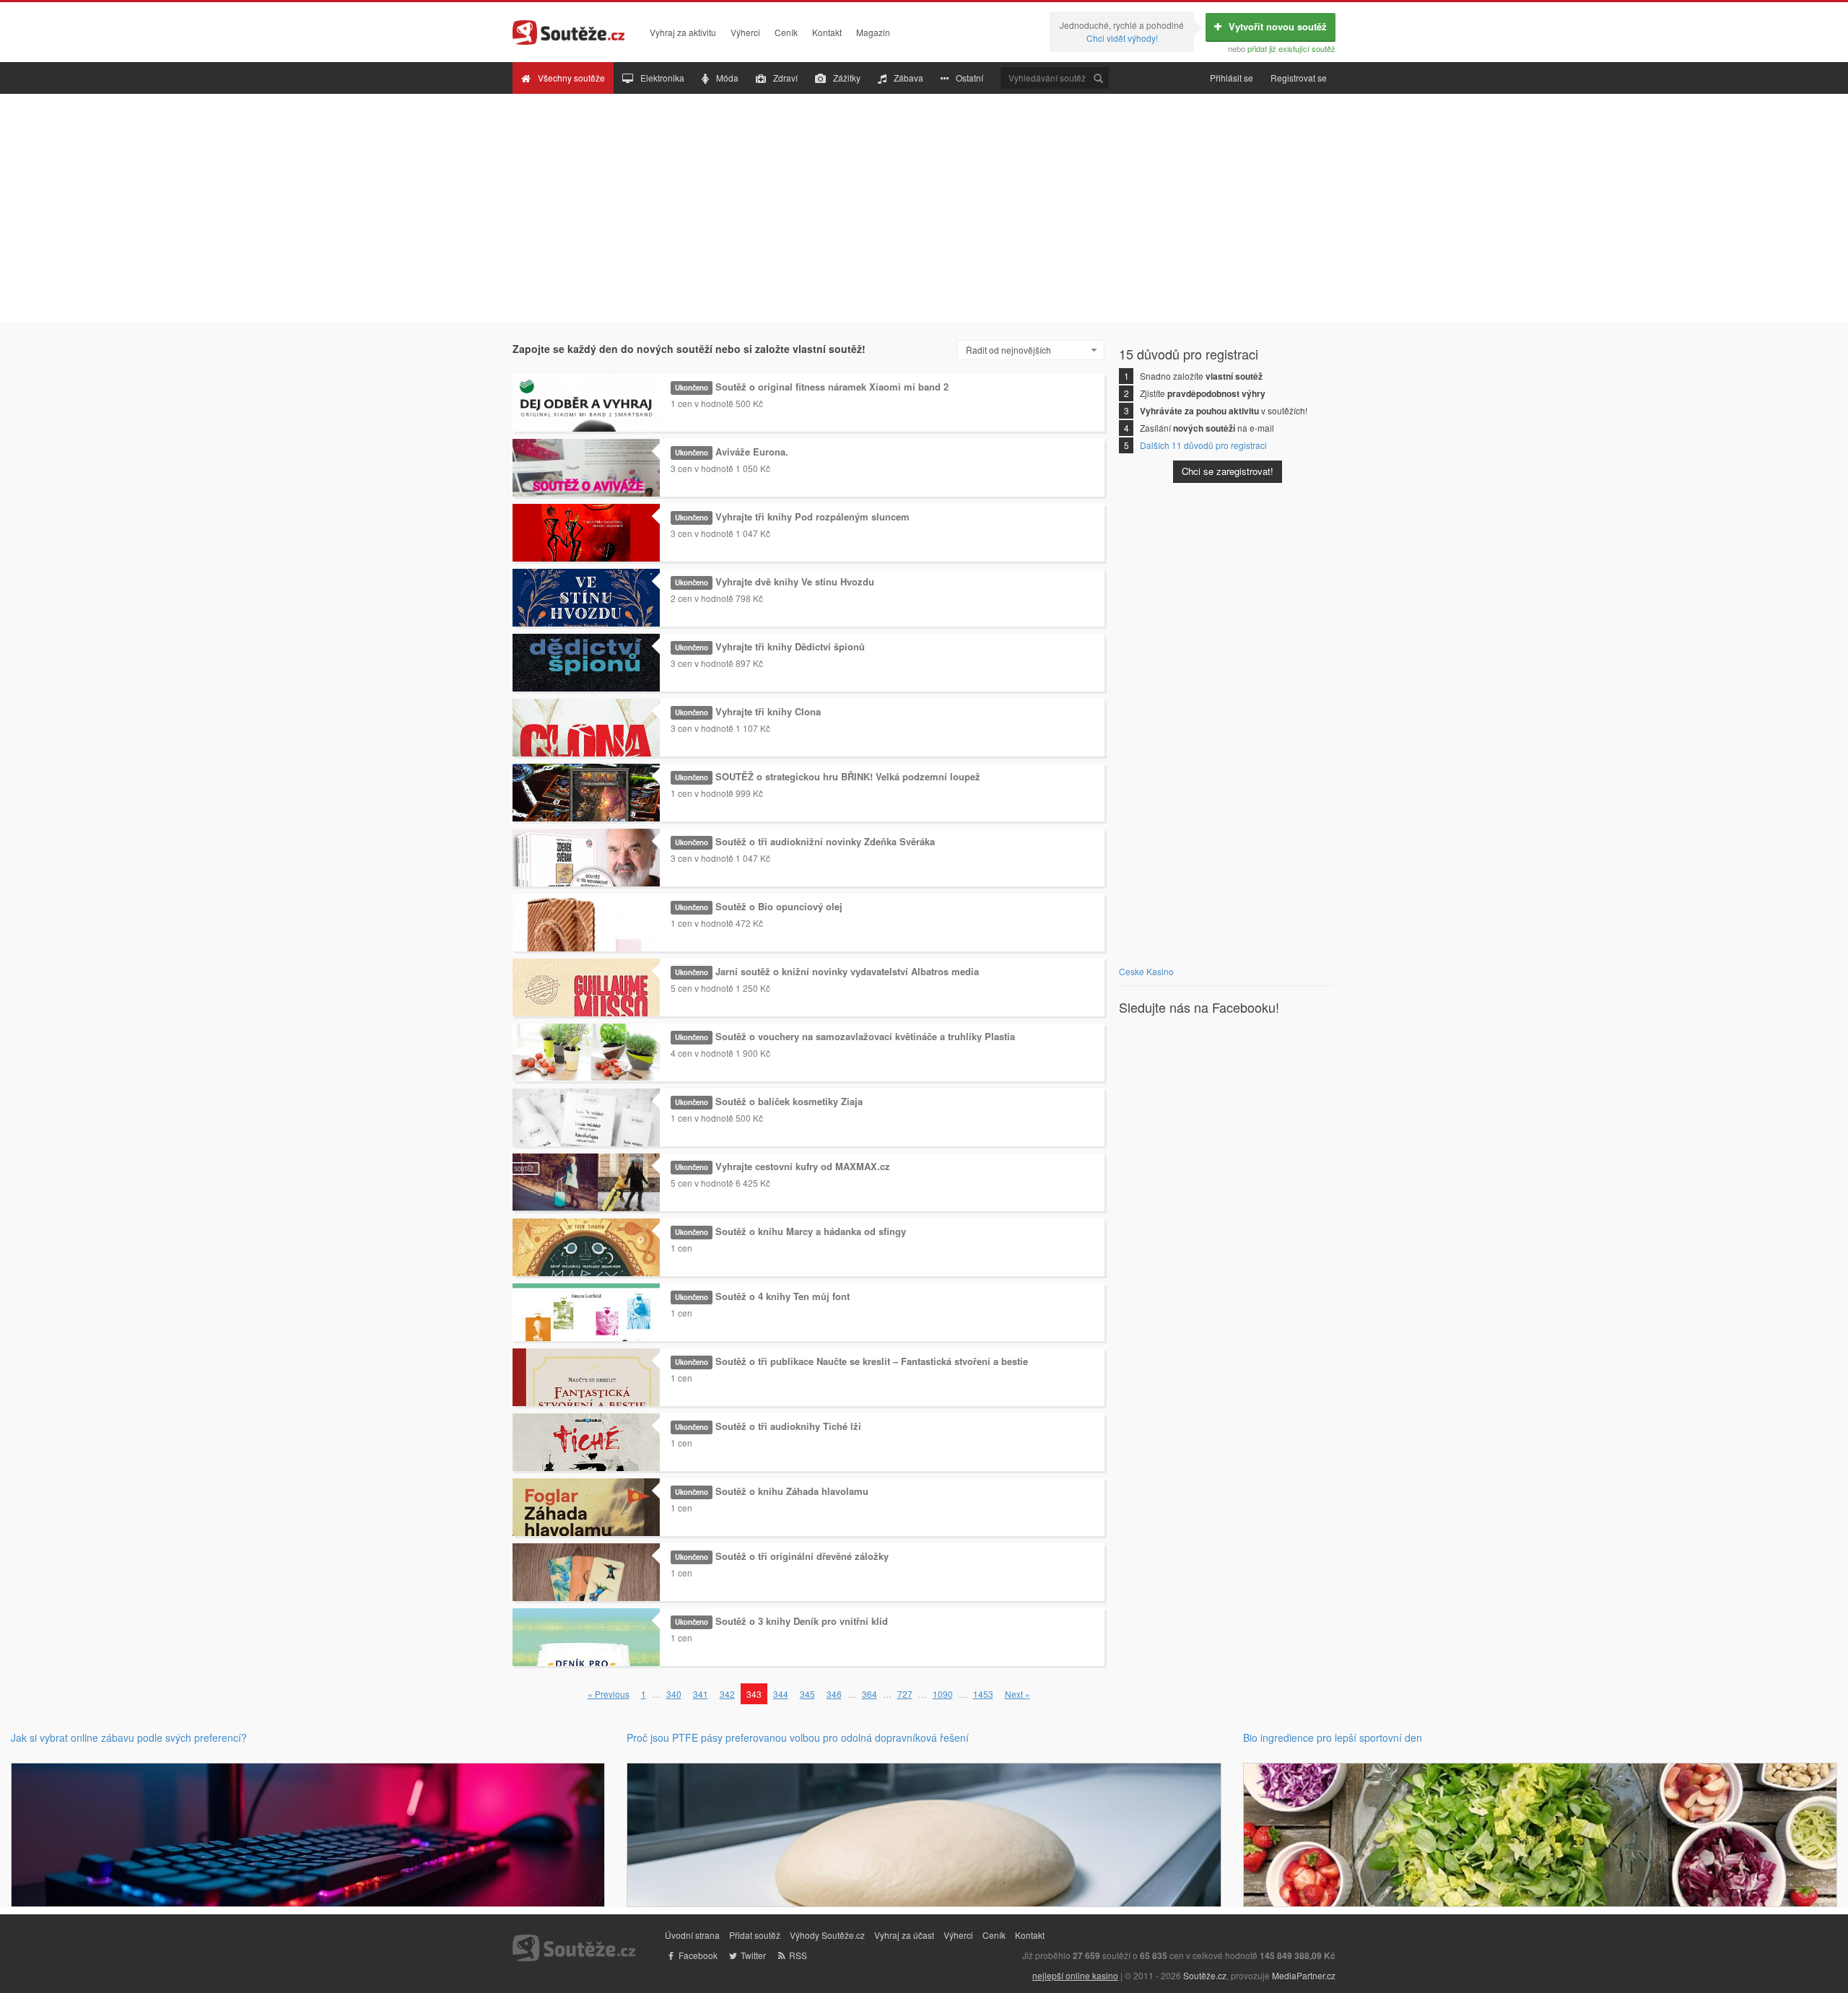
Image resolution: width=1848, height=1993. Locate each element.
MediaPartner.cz (1304, 1975)
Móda (727, 78)
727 (905, 1694)
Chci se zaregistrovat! (1228, 471)
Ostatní (969, 78)
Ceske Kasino (1146, 971)
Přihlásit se (1232, 78)
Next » (1017, 1694)
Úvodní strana (692, 1935)
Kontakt (827, 32)
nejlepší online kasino (1075, 1975)
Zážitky (847, 78)
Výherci (745, 32)
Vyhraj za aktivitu (683, 32)
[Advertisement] (924, 208)
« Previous (609, 1694)
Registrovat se (1299, 78)
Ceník (786, 32)
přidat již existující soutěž (1291, 48)
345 (807, 1694)
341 (701, 1694)
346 (834, 1694)
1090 (943, 1694)
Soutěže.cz (1205, 1975)
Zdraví (785, 78)
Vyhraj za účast (904, 1935)
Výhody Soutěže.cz (827, 1935)
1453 (983, 1694)
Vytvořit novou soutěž (1278, 26)
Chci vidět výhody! (1122, 38)
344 (781, 1694)
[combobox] (1030, 350)
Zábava (908, 78)
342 (727, 1694)
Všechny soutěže (571, 78)
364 (869, 1694)
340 (674, 1694)
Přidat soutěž (755, 1935)
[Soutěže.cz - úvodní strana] (568, 29)
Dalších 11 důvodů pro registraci (1203, 445)
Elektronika (662, 78)
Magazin (873, 32)
